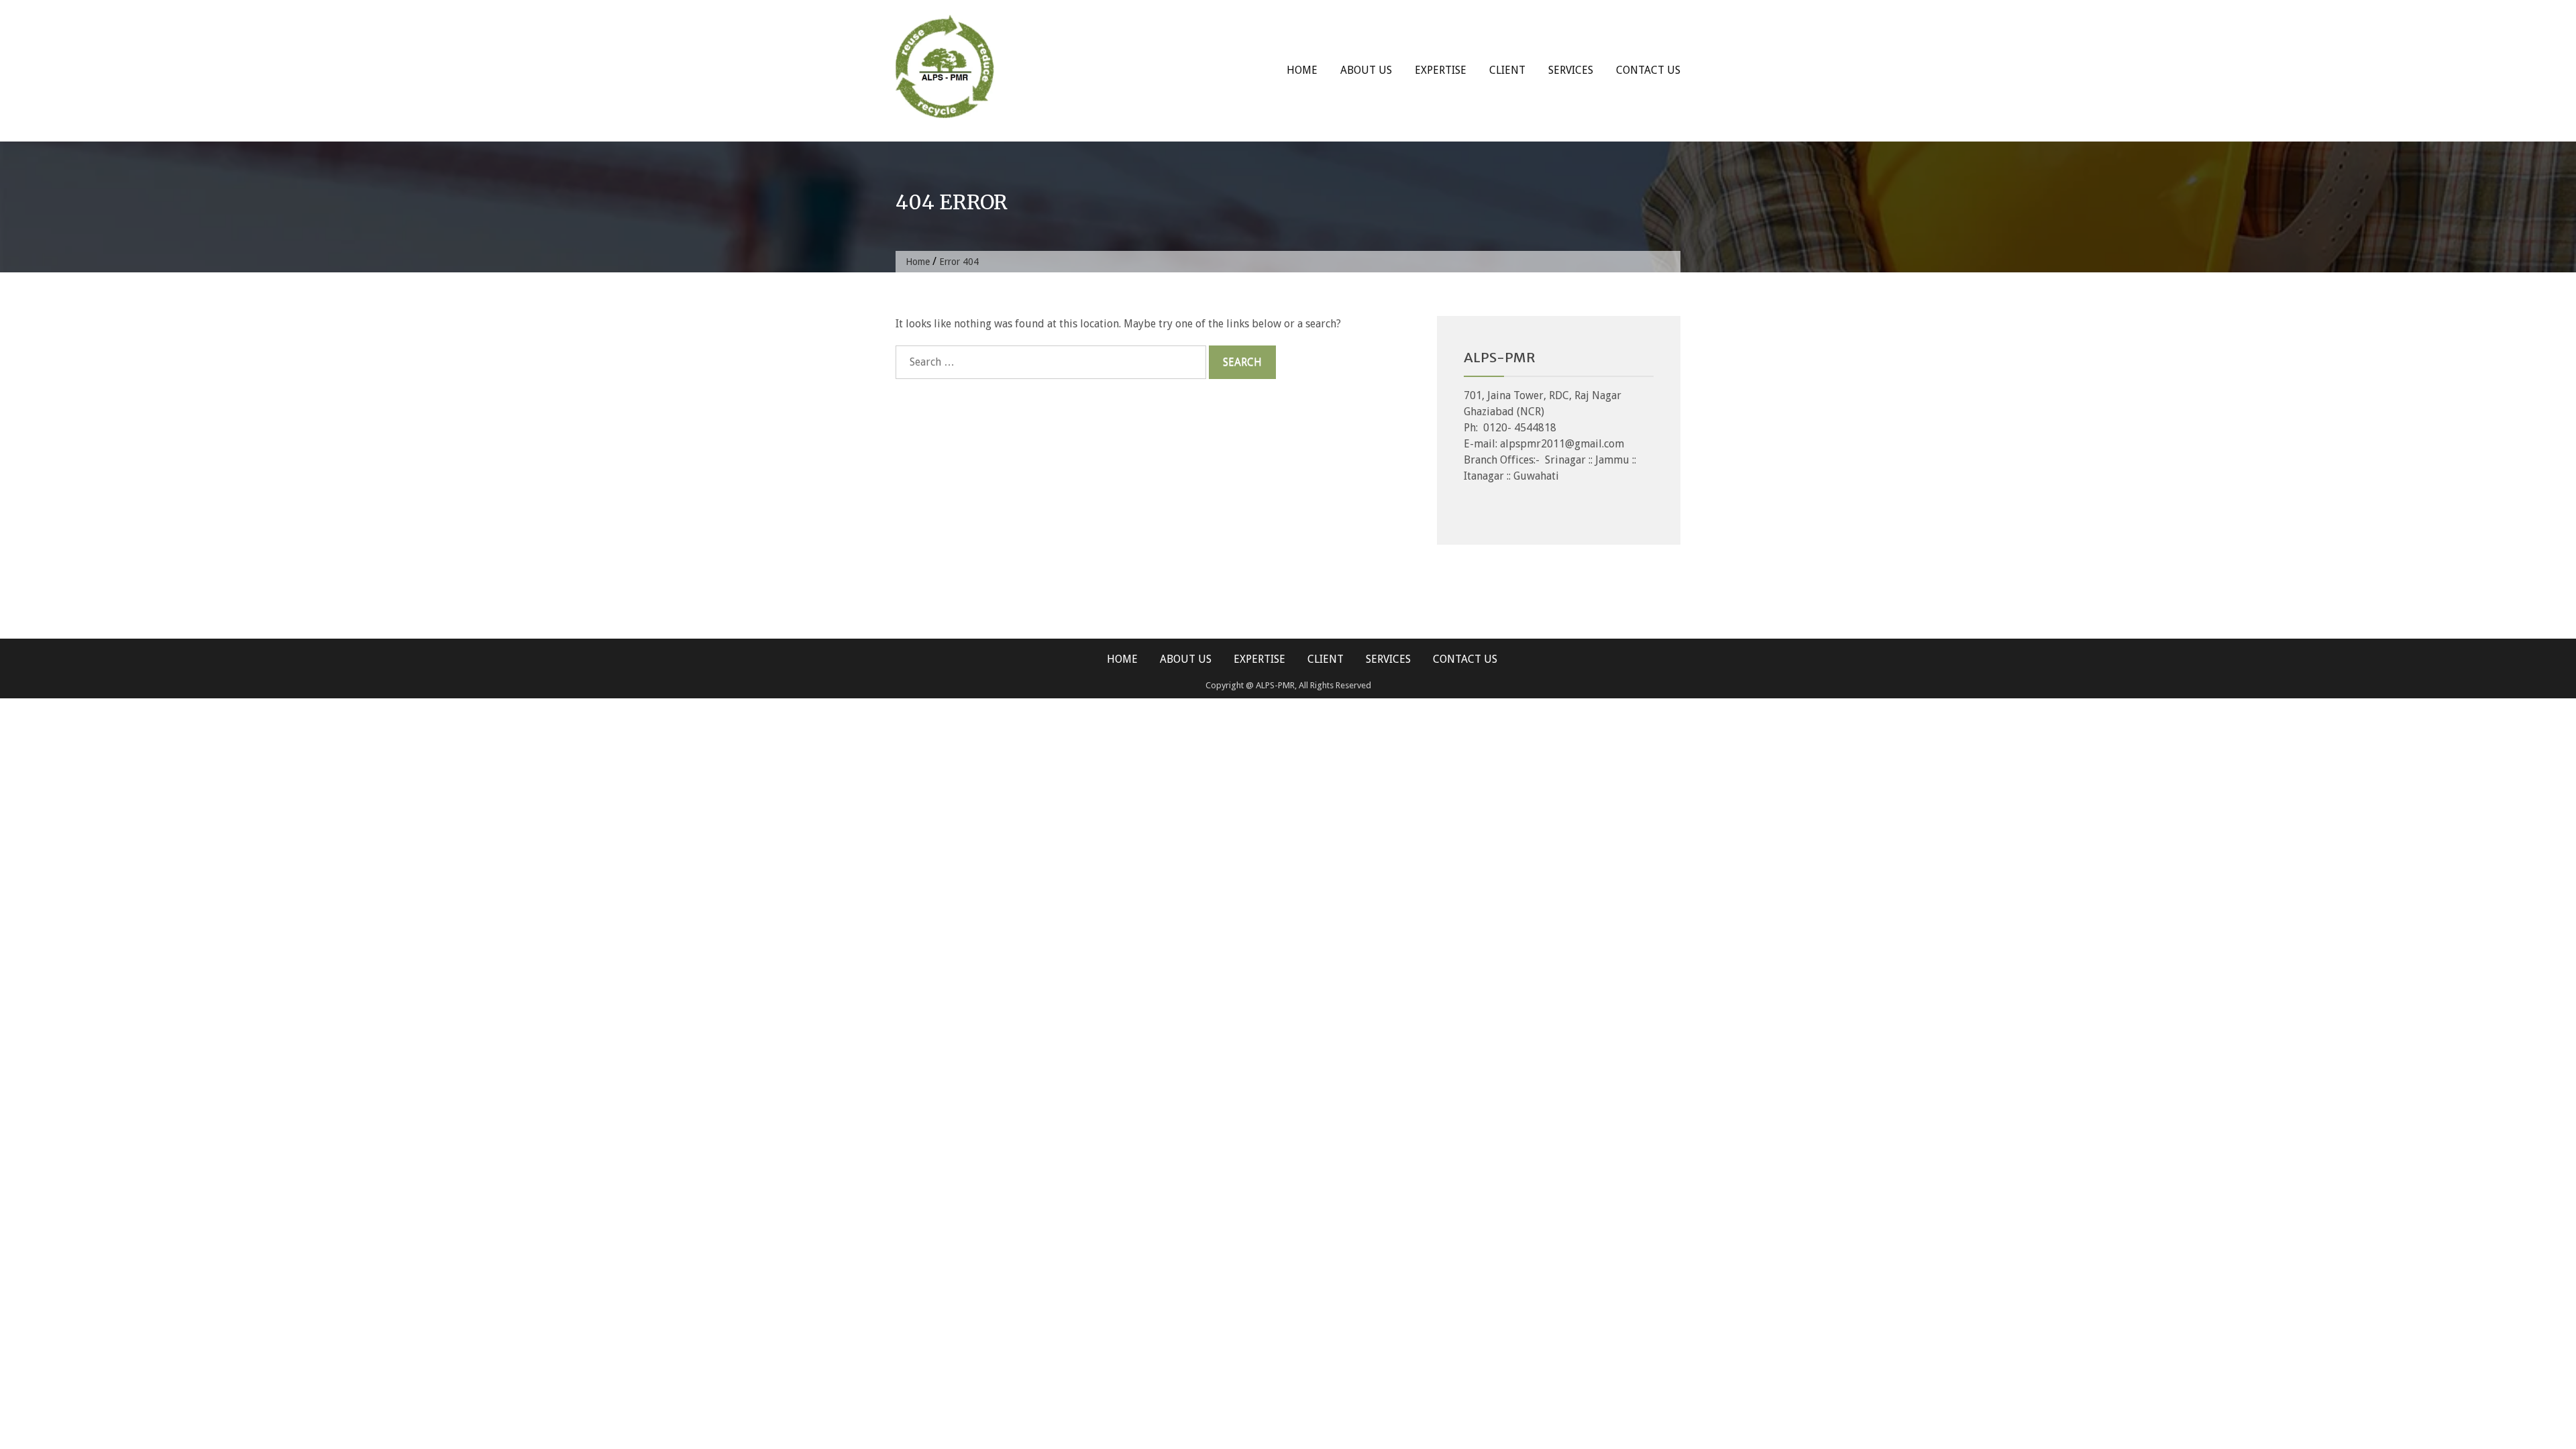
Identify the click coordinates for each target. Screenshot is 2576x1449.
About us (1366, 70)
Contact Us (1648, 70)
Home (1302, 70)
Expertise (1441, 70)
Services (1571, 70)
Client (1507, 70)
